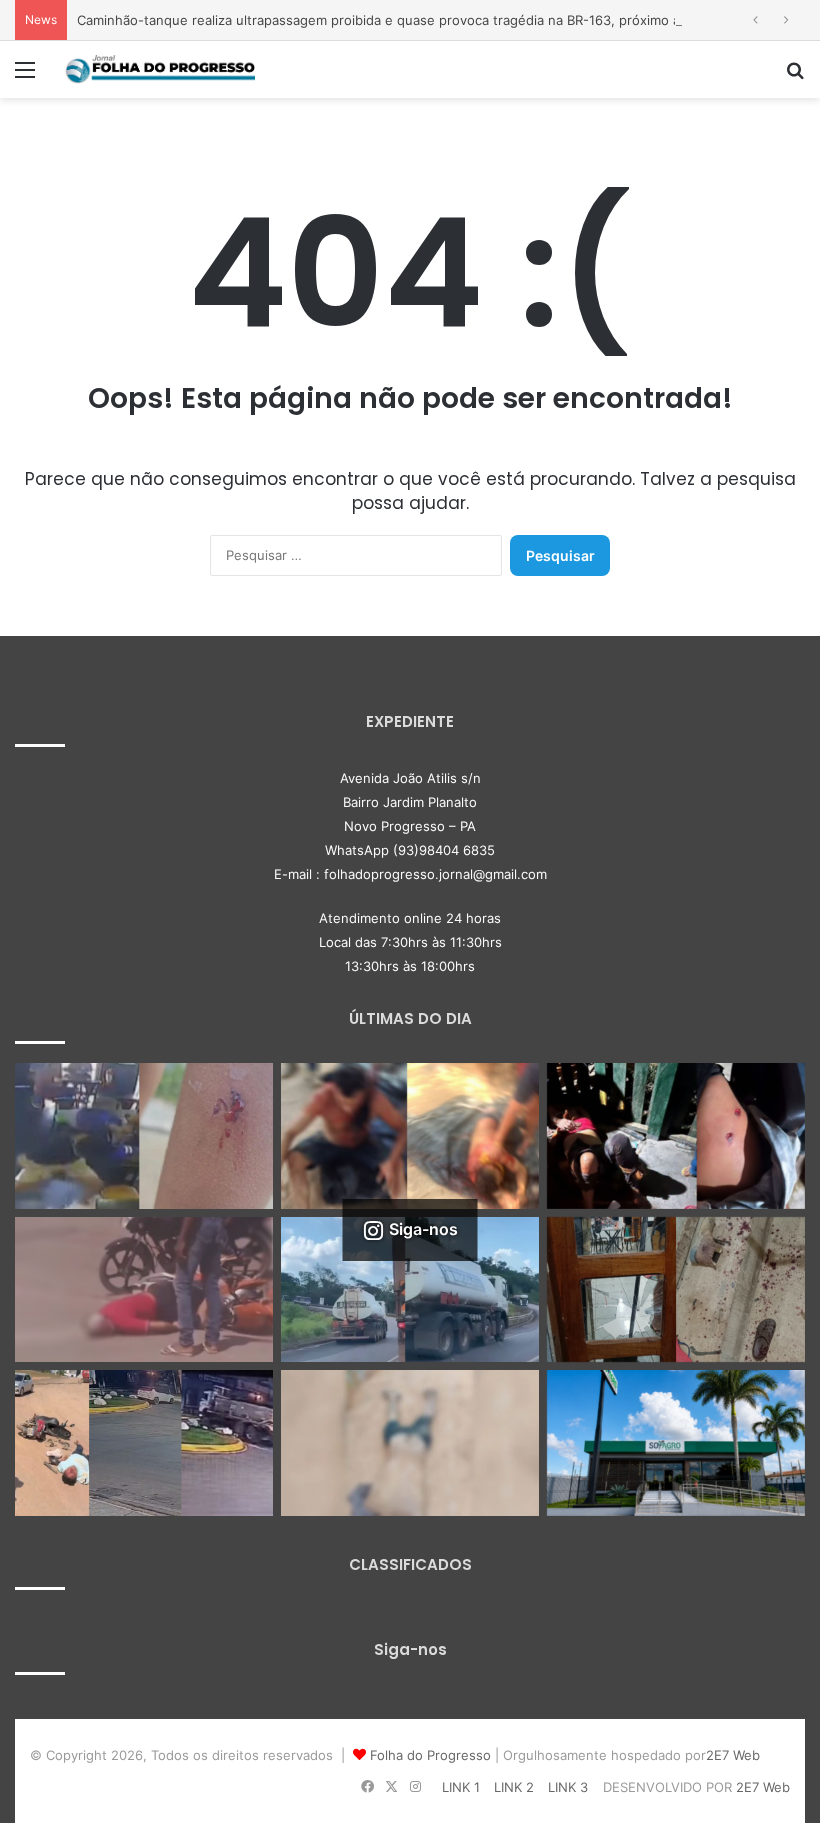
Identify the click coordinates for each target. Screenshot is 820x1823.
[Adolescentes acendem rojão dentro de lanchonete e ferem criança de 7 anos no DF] (144, 1136)
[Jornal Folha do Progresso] (160, 69)
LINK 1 (461, 1787)
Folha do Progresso (430, 1755)
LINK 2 (514, 1787)
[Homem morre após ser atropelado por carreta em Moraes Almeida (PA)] (410, 1443)
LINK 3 (568, 1787)
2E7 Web (733, 1755)
